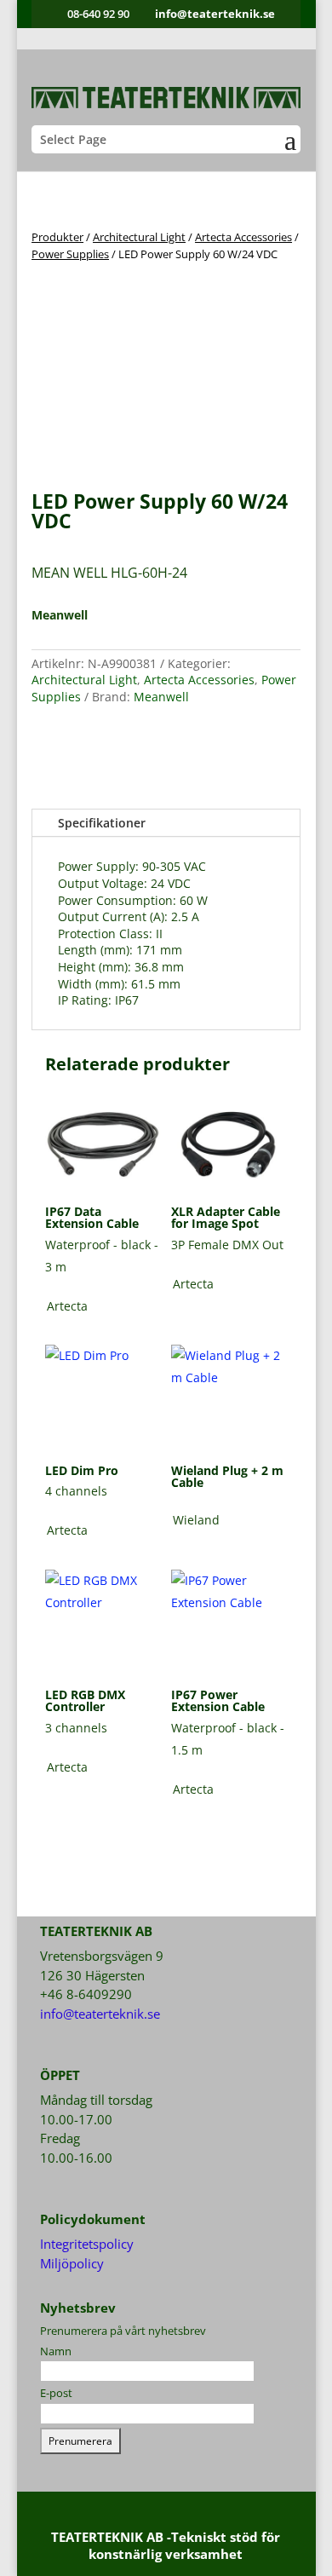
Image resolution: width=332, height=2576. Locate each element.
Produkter (57, 237)
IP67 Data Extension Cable (92, 1217)
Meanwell (161, 697)
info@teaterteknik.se (100, 2014)
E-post (56, 2393)
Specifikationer (102, 823)
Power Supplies (70, 254)
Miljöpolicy (72, 2263)
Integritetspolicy (87, 2244)
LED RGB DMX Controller (85, 1700)
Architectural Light (139, 237)
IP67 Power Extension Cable (218, 1700)
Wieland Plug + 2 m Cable (227, 1476)
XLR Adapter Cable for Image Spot (226, 1217)
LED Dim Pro (82, 1470)
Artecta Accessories (243, 237)
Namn (56, 2351)
